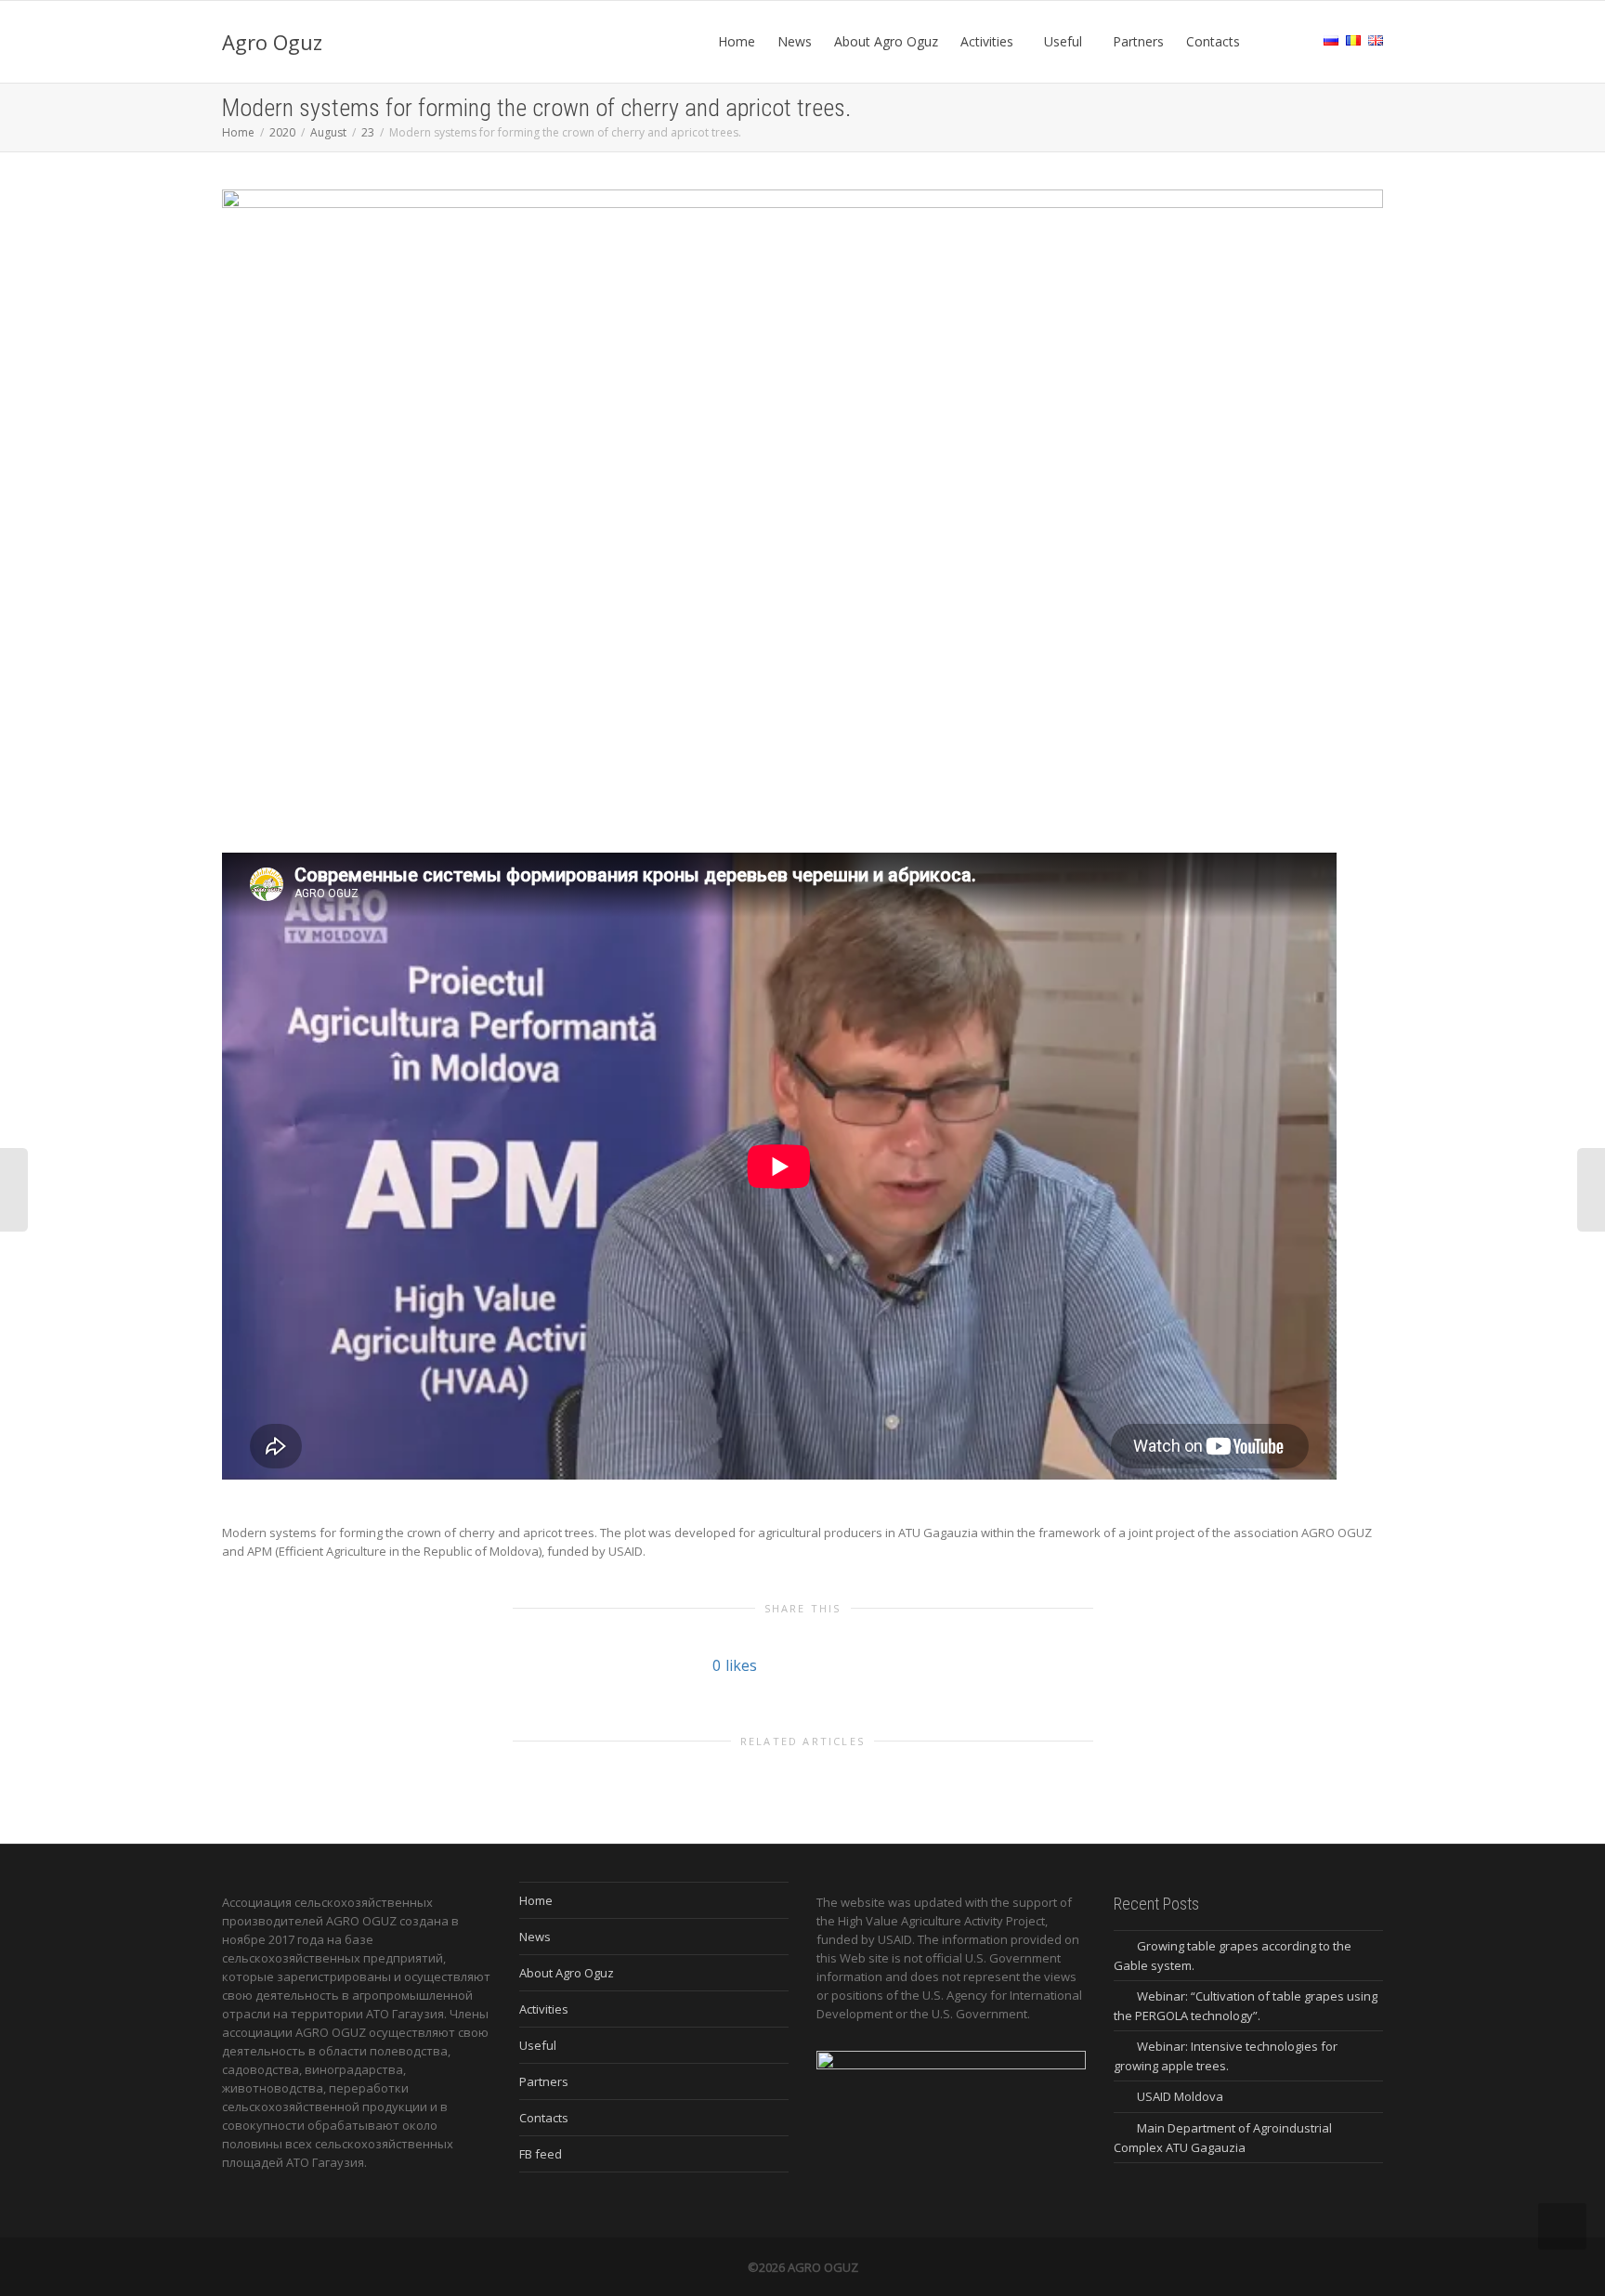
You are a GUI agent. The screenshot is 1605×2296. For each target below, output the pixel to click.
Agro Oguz (272, 42)
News (795, 41)
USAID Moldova (1180, 2096)
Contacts (1213, 41)
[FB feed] (1269, 42)
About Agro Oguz (886, 41)
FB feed (541, 2154)
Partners (1138, 41)
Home (737, 41)
